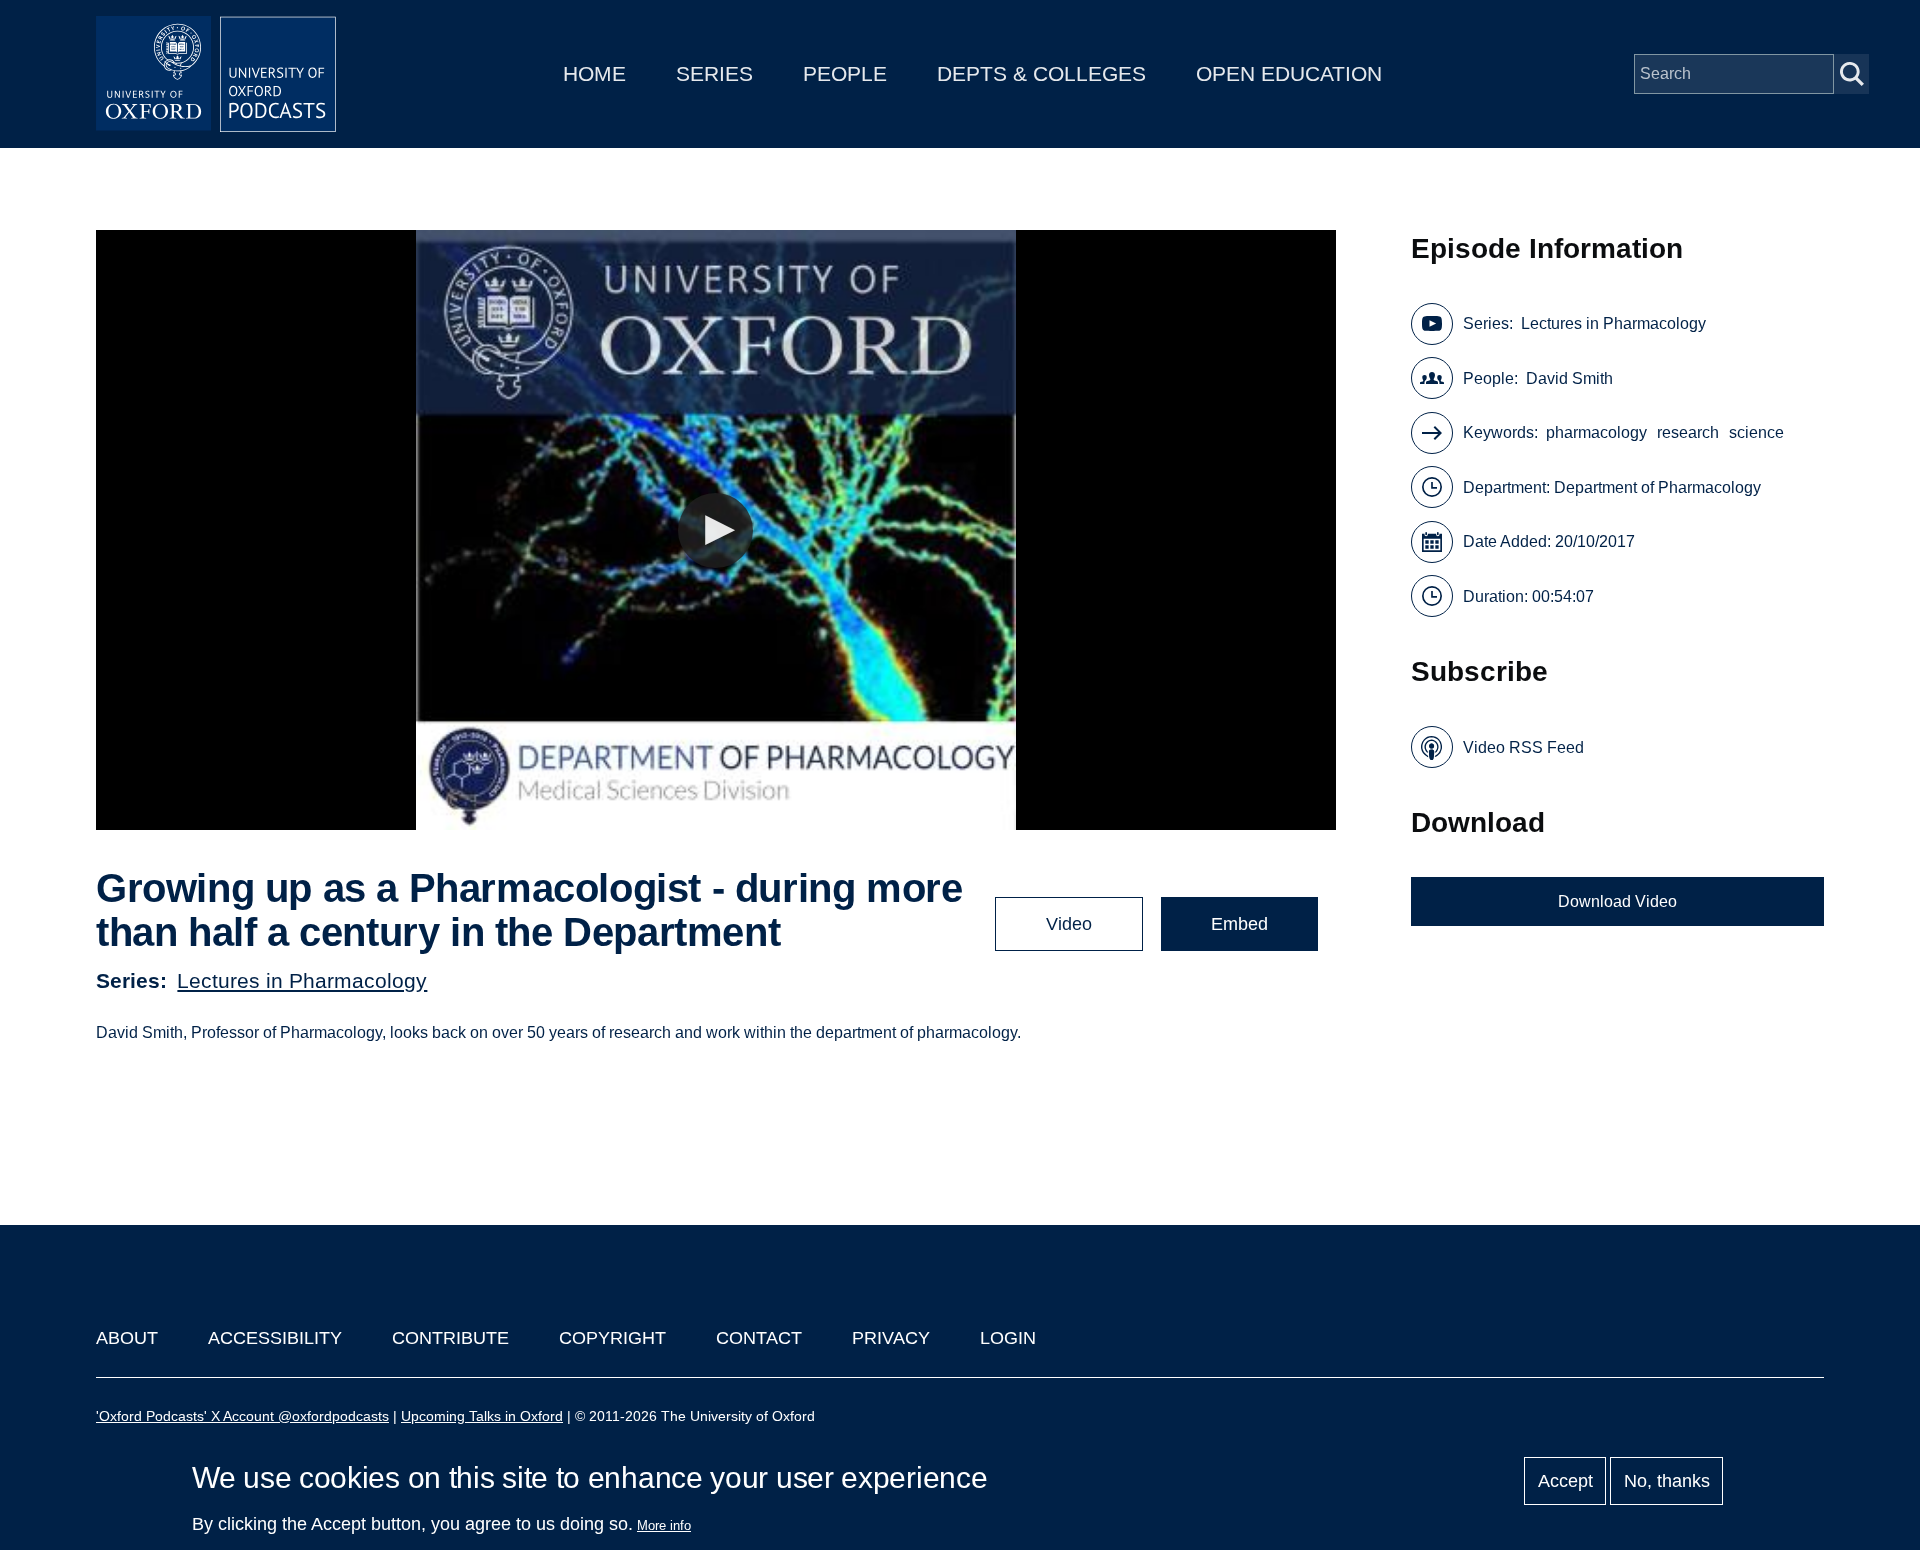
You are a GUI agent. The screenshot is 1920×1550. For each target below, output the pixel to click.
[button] (715, 530)
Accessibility (275, 1338)
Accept (1565, 1481)
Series (714, 73)
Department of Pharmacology (1657, 487)
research (1688, 432)
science (1756, 432)
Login (1008, 1338)
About (127, 1338)
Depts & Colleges (1041, 73)
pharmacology (1596, 432)
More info (664, 1525)
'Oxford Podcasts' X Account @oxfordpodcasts (242, 1416)
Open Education (1289, 73)
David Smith (1569, 378)
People (845, 73)
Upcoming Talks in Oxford (482, 1416)
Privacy (891, 1338)
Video (1069, 924)
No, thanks (1667, 1481)
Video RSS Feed (1523, 747)
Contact (759, 1338)
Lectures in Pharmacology (302, 980)
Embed (1239, 924)
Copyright (612, 1338)
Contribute (450, 1338)
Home (594, 73)
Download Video (1617, 901)
